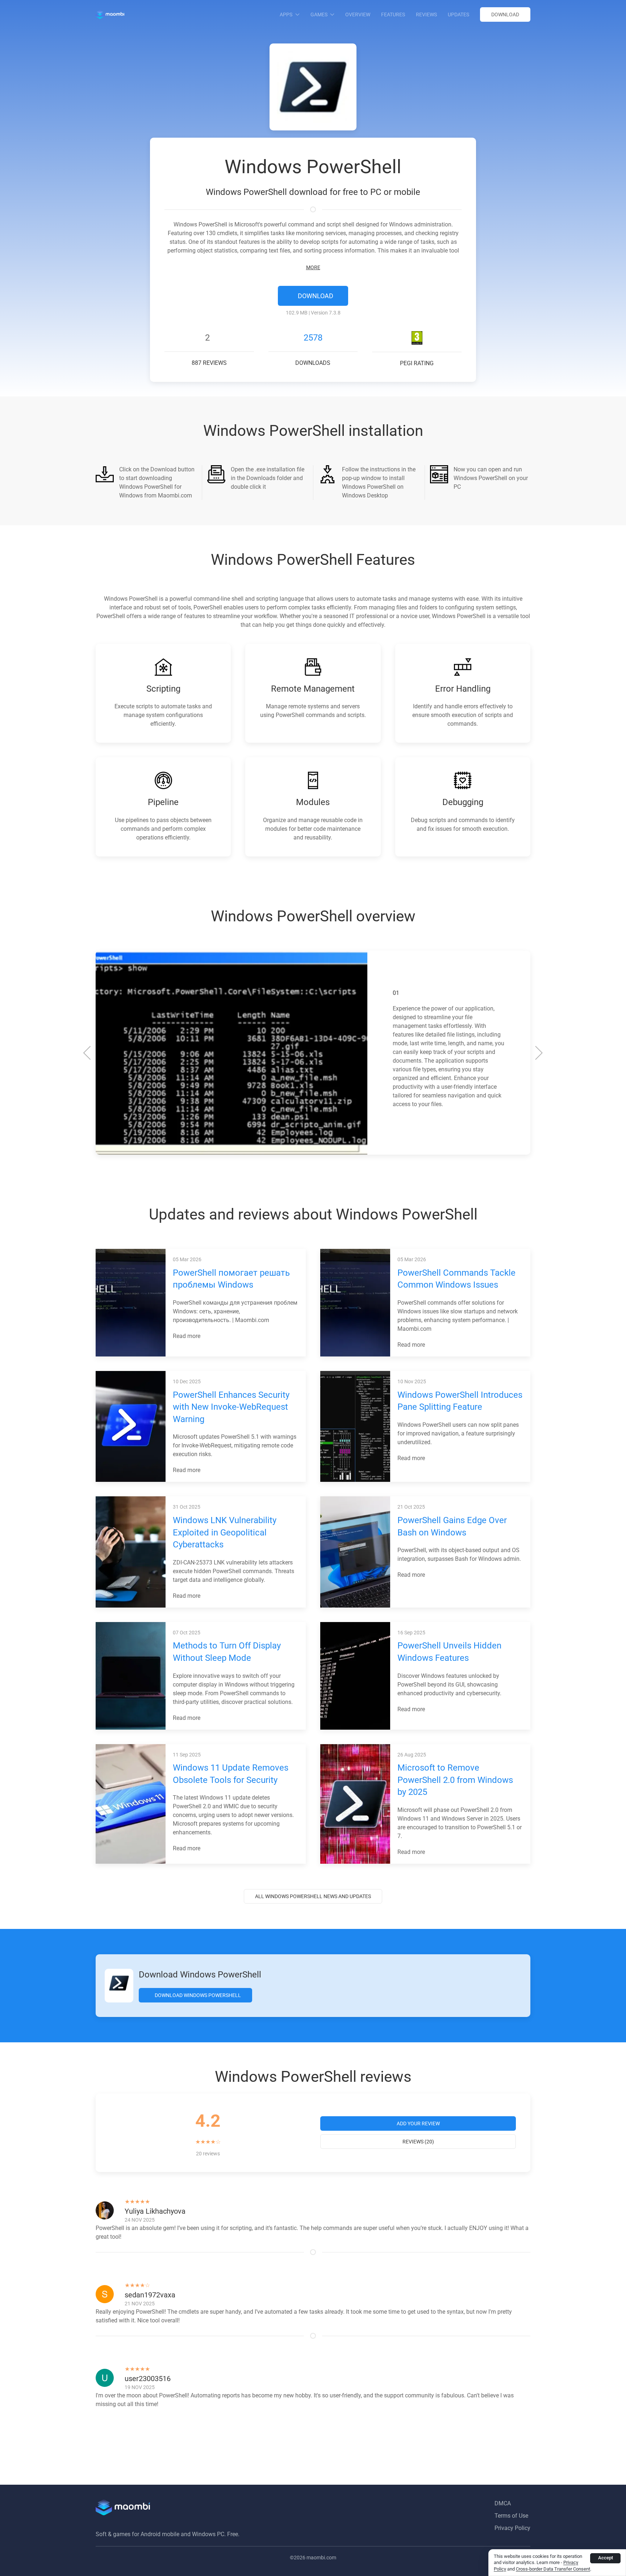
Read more (187, 1336)
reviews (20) (418, 2142)
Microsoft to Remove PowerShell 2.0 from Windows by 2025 (455, 1780)
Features (393, 14)
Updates (458, 14)
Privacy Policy (512, 2528)
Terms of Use (511, 2516)
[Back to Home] (110, 14)
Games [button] (319, 14)
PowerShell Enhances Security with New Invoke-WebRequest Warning (231, 1407)
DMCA (503, 2503)
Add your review (418, 2123)
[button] (87, 1053)
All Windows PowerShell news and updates (313, 1896)
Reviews (426, 14)
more (313, 267)
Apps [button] (286, 14)
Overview (358, 14)
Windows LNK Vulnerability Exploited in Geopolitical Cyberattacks (225, 1532)
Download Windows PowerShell (197, 1995)
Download (505, 14)
